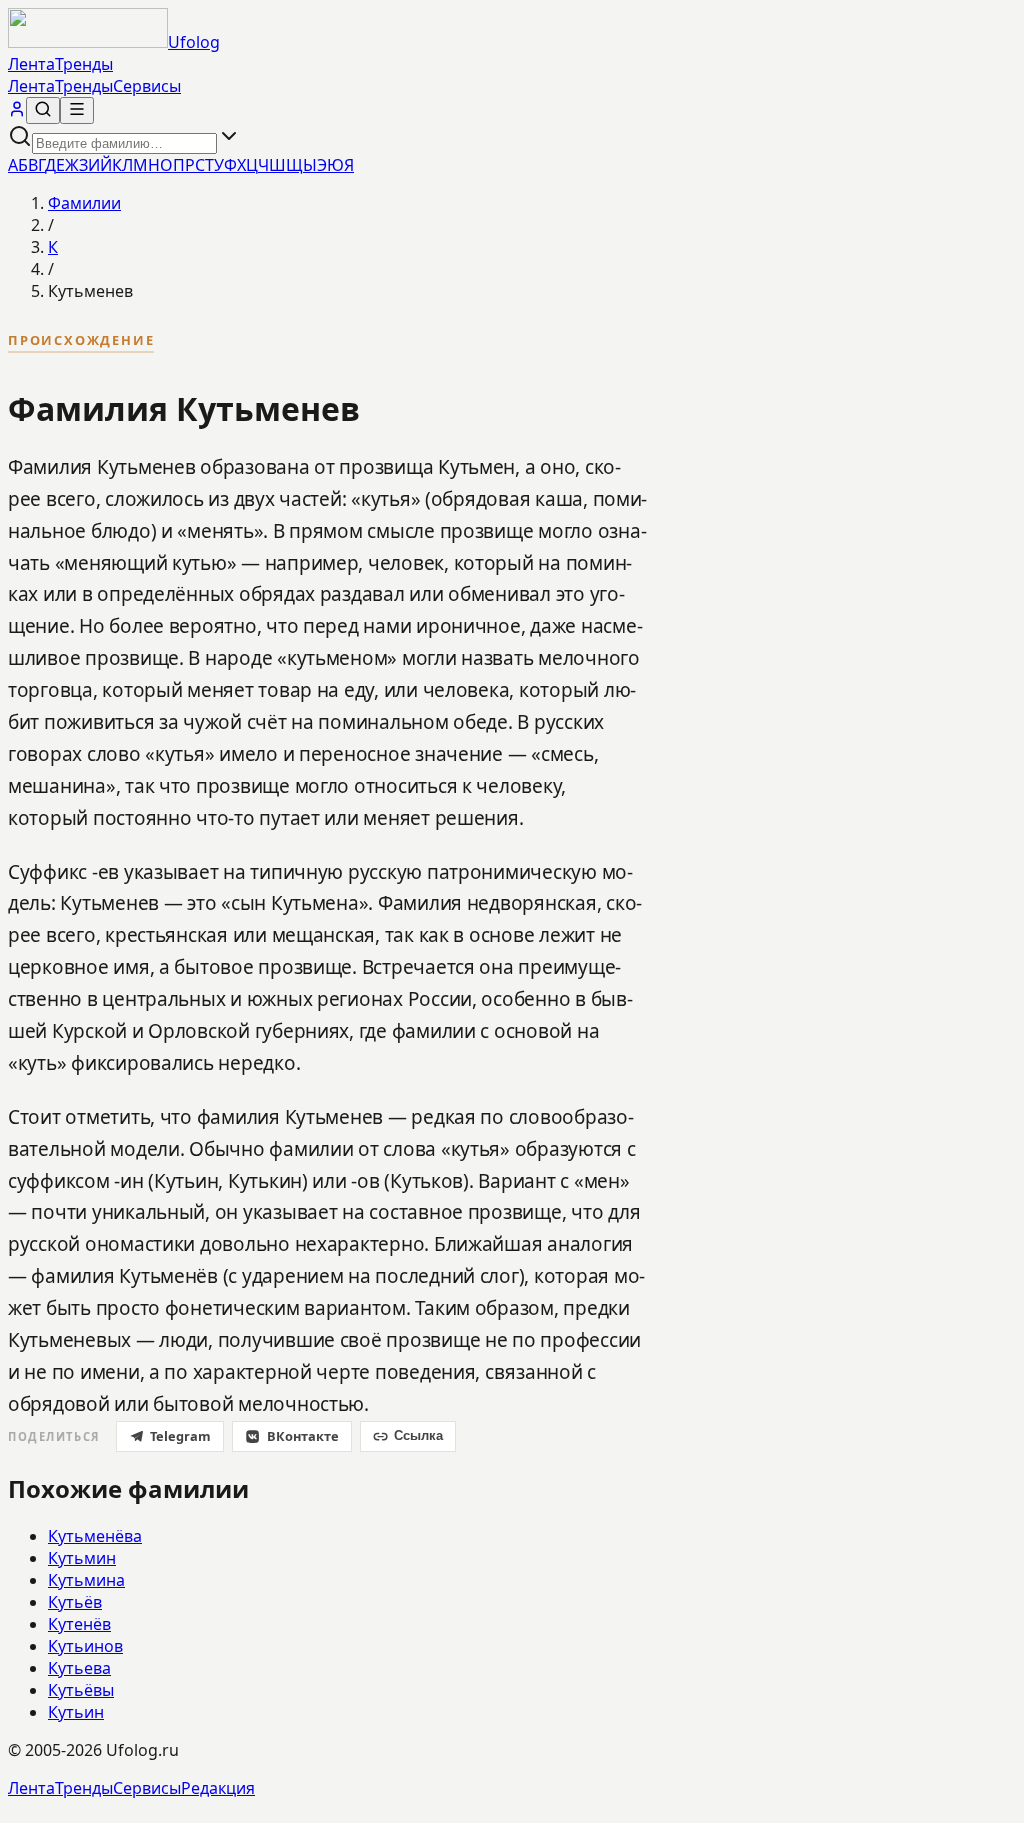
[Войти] (17, 112)
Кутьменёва (95, 1536)
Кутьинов (85, 1646)
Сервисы (147, 86)
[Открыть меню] (77, 110)
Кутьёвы (81, 1690)
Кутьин (76, 1712)
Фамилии (84, 203)
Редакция (218, 1788)
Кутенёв (79, 1624)
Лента (31, 64)
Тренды (84, 64)
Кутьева (79, 1668)
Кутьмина (86, 1580)
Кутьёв (75, 1602)
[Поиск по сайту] (43, 110)
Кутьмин (82, 1558)
